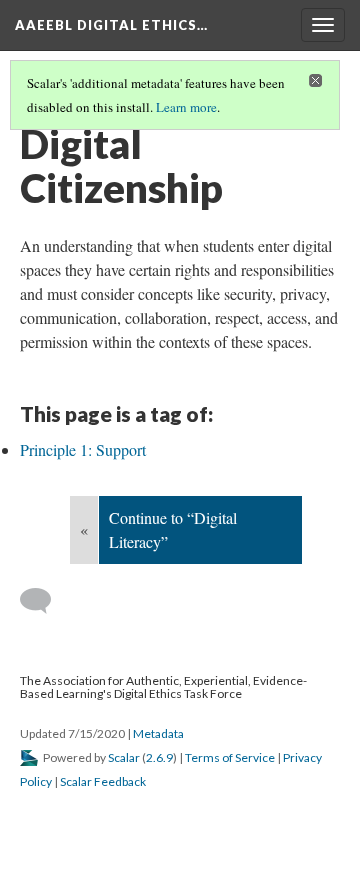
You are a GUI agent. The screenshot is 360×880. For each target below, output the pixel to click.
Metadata (158, 733)
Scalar (124, 757)
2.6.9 (159, 757)
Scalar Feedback (103, 781)
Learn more (186, 107)
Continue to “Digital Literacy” (173, 529)
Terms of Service (230, 757)
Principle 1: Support (83, 449)
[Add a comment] (44, 601)
